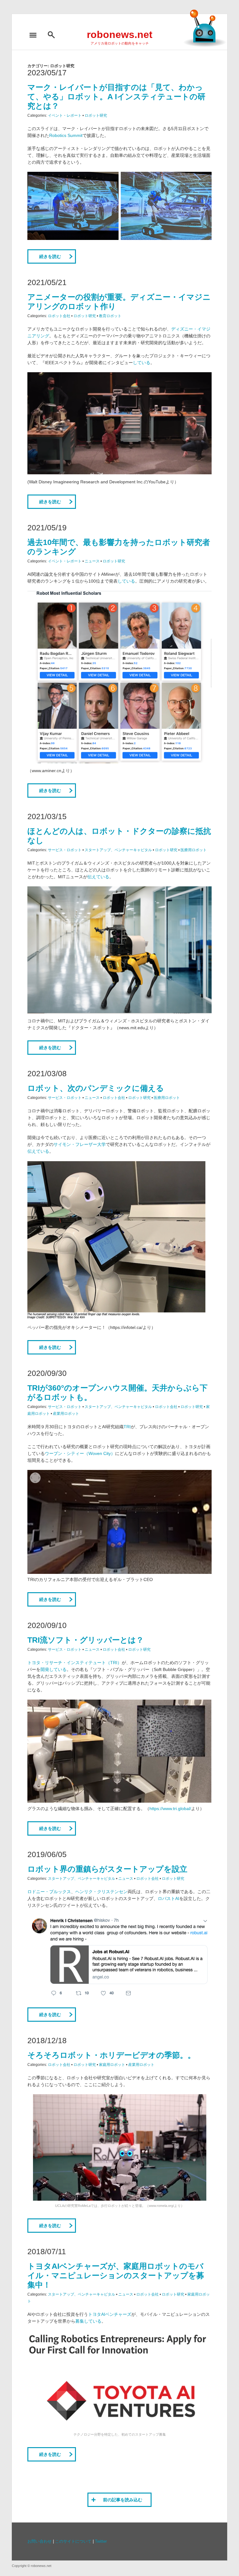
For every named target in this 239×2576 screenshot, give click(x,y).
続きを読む (50, 256)
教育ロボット (110, 316)
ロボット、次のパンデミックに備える (96, 1088)
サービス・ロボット (65, 850)
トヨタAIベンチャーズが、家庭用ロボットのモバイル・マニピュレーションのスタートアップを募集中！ (116, 2275)
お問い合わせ (40, 2541)
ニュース (92, 561)
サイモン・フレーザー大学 (80, 1144)
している (142, 363)
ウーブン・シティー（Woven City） (80, 1453)
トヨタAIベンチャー (108, 2314)
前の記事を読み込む (123, 2500)
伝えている (98, 877)
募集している (88, 2321)
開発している (54, 1669)
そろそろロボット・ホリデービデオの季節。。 (111, 2055)
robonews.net (120, 35)
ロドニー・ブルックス (49, 1892)
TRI (127, 1427)
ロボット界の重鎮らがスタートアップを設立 (107, 1869)
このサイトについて (73, 2541)
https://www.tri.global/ (170, 1809)
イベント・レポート (65, 115)
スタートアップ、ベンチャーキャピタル (118, 850)
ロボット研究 (96, 115)
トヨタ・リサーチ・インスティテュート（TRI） (75, 1663)
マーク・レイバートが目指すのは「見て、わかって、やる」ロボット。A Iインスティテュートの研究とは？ (116, 96)
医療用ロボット (194, 850)
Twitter (101, 2541)
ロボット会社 (59, 316)
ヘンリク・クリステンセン (101, 1892)
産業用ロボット (66, 1414)
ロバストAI (169, 1898)
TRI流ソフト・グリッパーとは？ (86, 1640)
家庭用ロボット (112, 2065)
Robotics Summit (66, 135)
